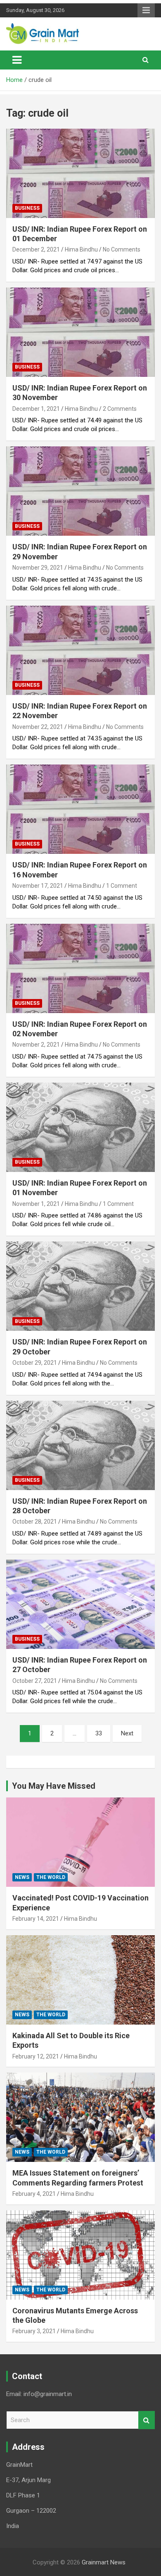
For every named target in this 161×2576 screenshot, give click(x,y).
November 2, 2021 (36, 1045)
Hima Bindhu (81, 249)
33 (99, 1733)
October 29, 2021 (35, 1363)
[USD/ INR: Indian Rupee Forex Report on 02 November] (80, 968)
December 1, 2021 (36, 409)
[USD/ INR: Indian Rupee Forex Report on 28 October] (80, 1445)
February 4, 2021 (34, 2194)
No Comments (122, 249)
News (22, 1877)
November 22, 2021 (38, 727)
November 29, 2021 (38, 568)
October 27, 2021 (35, 1681)
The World (51, 1877)
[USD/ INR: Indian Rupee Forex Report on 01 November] (80, 1127)
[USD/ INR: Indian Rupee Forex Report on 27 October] (80, 1604)
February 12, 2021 (36, 2056)
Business (27, 208)
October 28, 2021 (35, 1522)
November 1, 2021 (36, 1204)
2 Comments (120, 409)
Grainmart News (104, 2562)
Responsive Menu (146, 10)
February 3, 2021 (34, 2331)
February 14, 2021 (36, 1919)
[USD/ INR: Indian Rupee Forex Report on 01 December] (80, 173)
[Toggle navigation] (17, 60)
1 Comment (122, 886)
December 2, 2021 (36, 249)
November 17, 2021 (38, 886)
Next (127, 1733)
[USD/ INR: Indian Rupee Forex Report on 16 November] (80, 809)
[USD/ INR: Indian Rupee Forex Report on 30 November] (80, 332)
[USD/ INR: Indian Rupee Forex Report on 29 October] (80, 1286)
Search (147, 2420)
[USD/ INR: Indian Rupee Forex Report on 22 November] (80, 650)
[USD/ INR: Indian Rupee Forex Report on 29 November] (80, 491)
